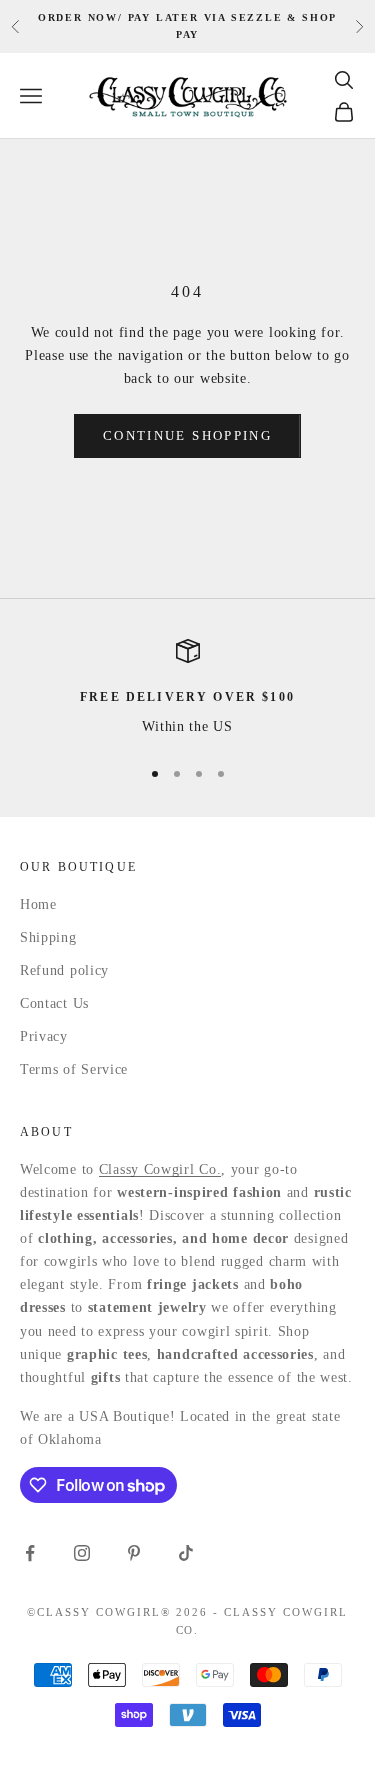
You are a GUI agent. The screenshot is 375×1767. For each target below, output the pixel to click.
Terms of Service (74, 1069)
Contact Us (54, 1003)
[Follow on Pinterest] (134, 1553)
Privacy (44, 1036)
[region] (187, 688)
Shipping (48, 937)
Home (38, 904)
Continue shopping (187, 435)
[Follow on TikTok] (186, 1553)
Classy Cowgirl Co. (160, 1169)
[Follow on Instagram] (82, 1553)
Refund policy (64, 970)
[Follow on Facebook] (30, 1553)
